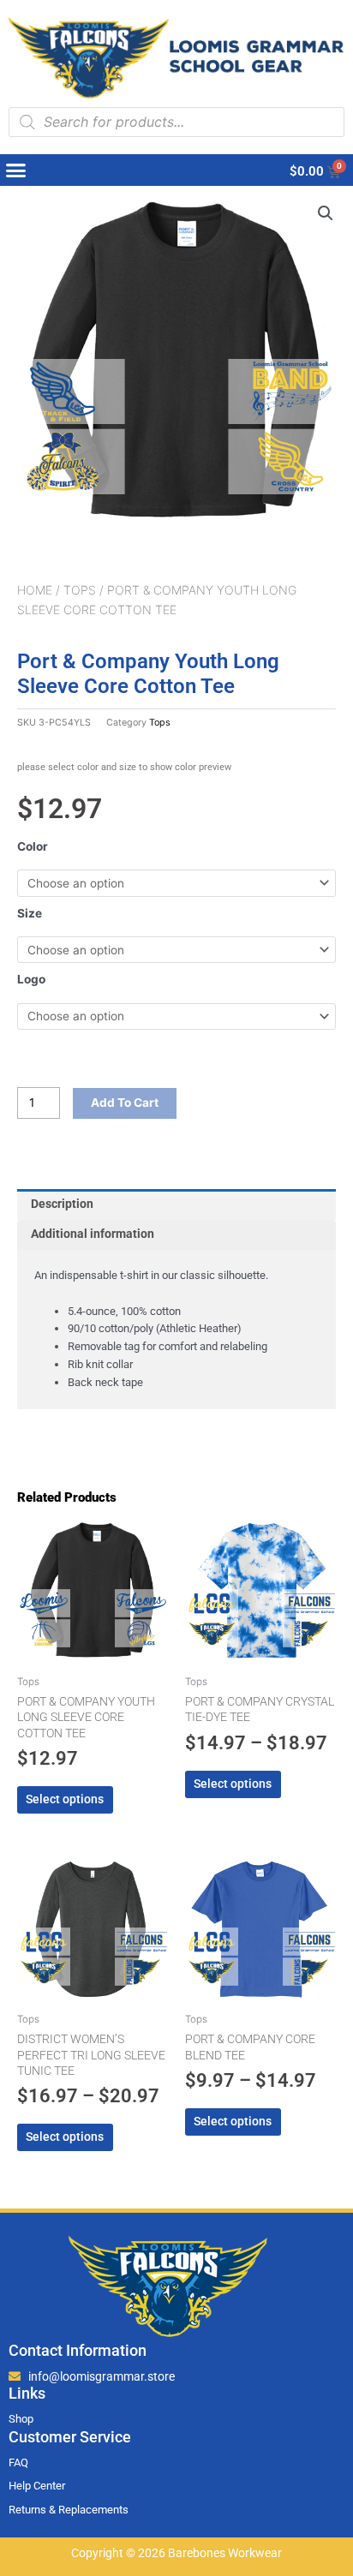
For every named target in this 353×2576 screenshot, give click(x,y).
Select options (65, 1799)
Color (33, 846)
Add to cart (125, 1103)
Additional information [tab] (93, 1234)
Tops (80, 590)
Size (30, 913)
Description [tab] (62, 1204)
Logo (31, 979)
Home (35, 590)
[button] (16, 170)
